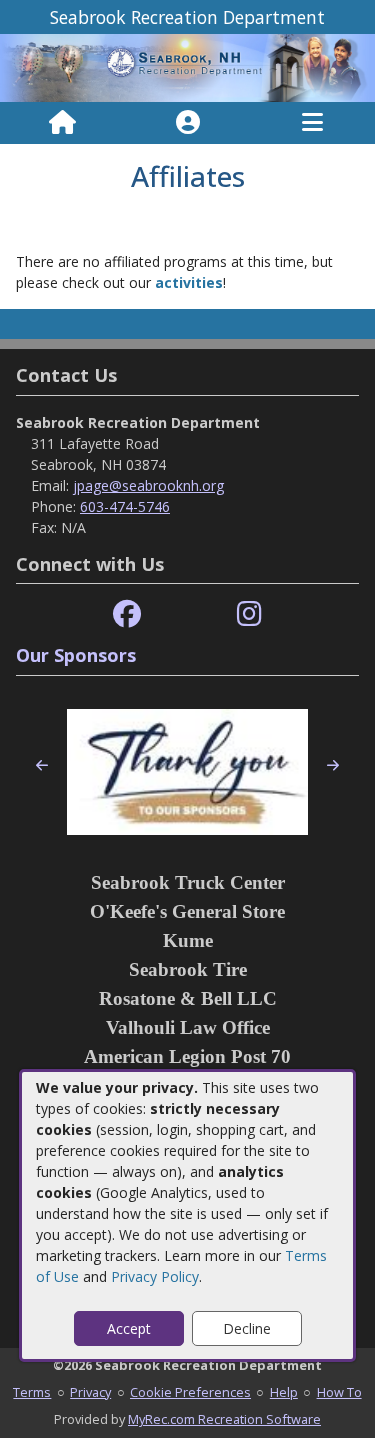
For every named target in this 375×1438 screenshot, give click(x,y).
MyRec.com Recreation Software (224, 1419)
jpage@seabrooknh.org (148, 485)
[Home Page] (62, 123)
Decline (247, 1328)
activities (189, 282)
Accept (129, 1328)
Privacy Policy (155, 1276)
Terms (32, 1392)
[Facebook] (127, 614)
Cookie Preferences (190, 1392)
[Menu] (312, 123)
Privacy (90, 1392)
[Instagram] (249, 614)
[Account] (188, 123)
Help (284, 1392)
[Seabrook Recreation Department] (187, 66)
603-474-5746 (125, 506)
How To (339, 1392)
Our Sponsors (76, 655)
